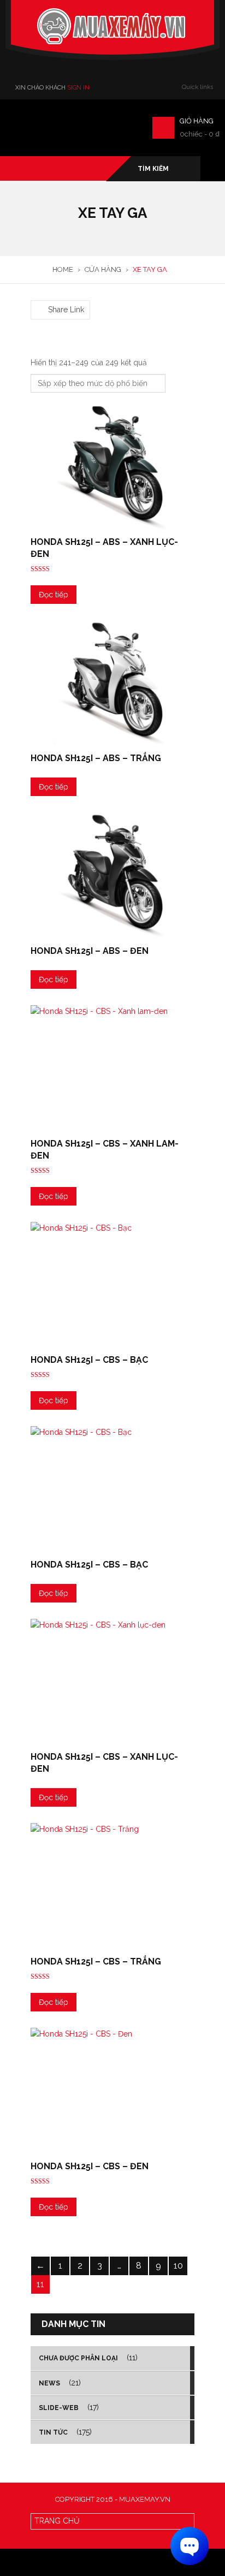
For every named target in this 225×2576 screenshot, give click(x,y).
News (49, 2383)
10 (178, 2266)
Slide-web (59, 2408)
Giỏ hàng (197, 121)
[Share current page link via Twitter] (50, 294)
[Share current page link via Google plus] (63, 294)
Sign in (78, 88)
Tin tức (53, 2432)
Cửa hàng (103, 269)
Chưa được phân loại (78, 2358)
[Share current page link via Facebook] (37, 294)
